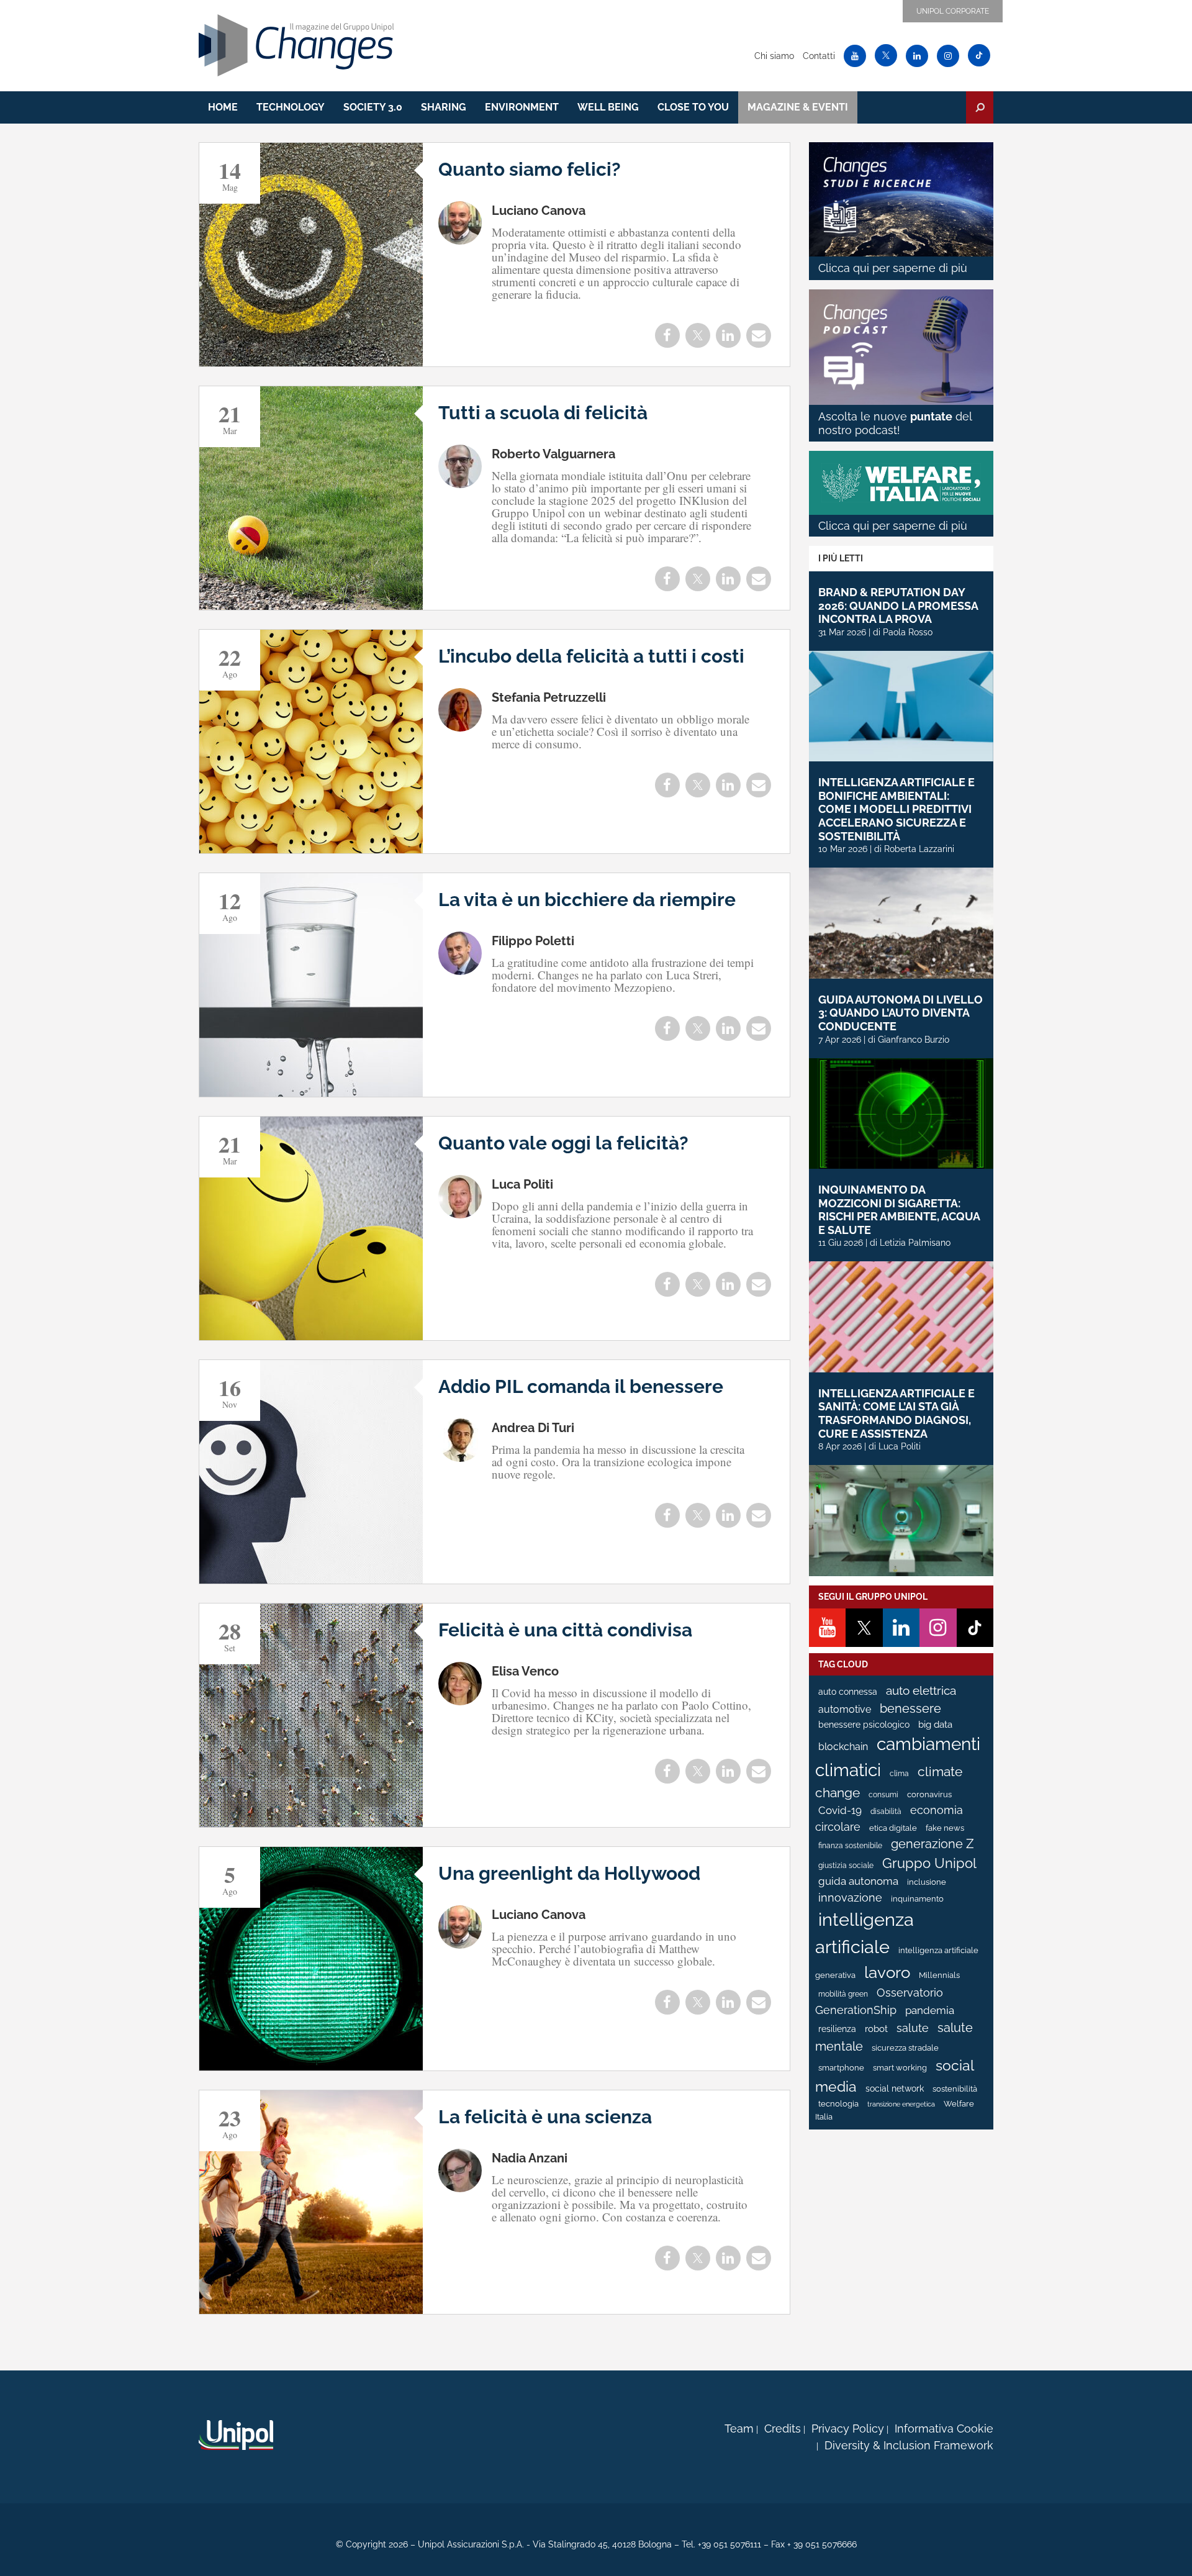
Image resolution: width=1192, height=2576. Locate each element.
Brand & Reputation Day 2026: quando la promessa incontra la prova (898, 605)
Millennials (939, 1975)
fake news (945, 1828)
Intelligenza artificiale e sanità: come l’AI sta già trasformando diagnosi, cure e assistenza (896, 1413)
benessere (910, 1709)
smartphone (841, 2068)
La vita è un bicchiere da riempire (587, 900)
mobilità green (843, 1994)
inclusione (927, 1882)
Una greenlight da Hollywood (569, 1873)
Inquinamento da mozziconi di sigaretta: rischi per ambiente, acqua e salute (899, 1210)
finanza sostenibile (850, 1846)
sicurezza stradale (905, 2048)
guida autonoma (858, 1881)
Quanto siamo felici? (530, 169)
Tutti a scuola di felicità (543, 413)
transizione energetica (901, 2104)
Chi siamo (774, 56)
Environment (522, 107)
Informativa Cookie (944, 2429)
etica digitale (893, 1828)
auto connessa (848, 1692)
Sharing (444, 107)
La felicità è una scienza (545, 2117)
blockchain (843, 1747)
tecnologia (838, 2104)
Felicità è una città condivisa (565, 1630)
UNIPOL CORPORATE (953, 11)
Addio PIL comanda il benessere (581, 1386)
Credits (783, 2429)
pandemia (930, 2010)
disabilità (886, 1812)
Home (223, 107)
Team (739, 2429)
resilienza (837, 2029)
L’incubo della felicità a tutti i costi (591, 656)
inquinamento (917, 1899)
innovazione (850, 1898)
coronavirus (929, 1794)
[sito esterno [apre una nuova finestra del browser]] (236, 2435)
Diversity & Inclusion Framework (909, 2445)
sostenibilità (955, 2089)
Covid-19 (840, 1810)
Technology (291, 107)
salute (913, 2028)
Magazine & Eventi (798, 107)
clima (899, 1774)
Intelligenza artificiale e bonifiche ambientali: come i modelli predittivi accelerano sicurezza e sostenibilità (896, 809)
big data (935, 1724)
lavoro (887, 1972)
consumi (883, 1795)
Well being (608, 107)
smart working (900, 2068)
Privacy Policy (848, 2429)
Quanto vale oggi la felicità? (563, 1143)
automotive (845, 1709)
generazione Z (932, 1844)
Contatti (819, 56)
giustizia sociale (846, 1866)
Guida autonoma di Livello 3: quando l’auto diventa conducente (901, 1013)
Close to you (693, 107)
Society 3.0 (373, 107)
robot (876, 2029)
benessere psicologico (864, 1725)
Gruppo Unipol (929, 1863)
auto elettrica (921, 1690)
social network (895, 2088)
